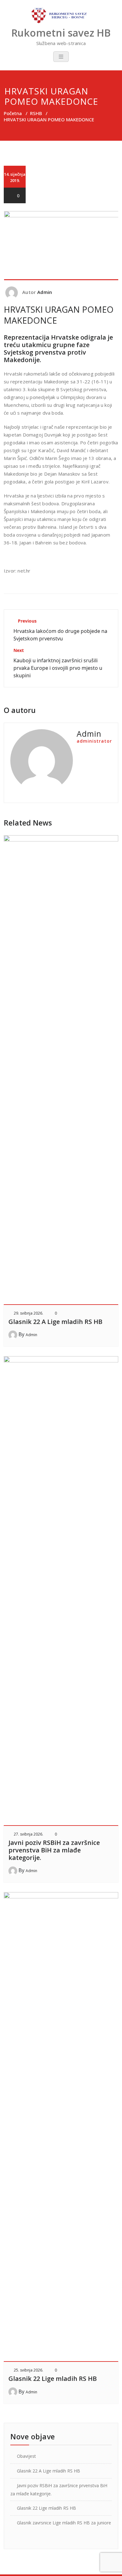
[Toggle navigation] (61, 57)
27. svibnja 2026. (28, 1834)
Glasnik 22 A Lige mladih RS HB (55, 1322)
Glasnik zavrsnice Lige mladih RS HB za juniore (64, 2523)
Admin (45, 292)
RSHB (36, 113)
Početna (13, 113)
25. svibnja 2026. (28, 2370)
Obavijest (26, 2456)
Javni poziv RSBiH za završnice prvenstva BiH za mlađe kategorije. (54, 1850)
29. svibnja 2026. (28, 1313)
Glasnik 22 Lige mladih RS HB (53, 2379)
